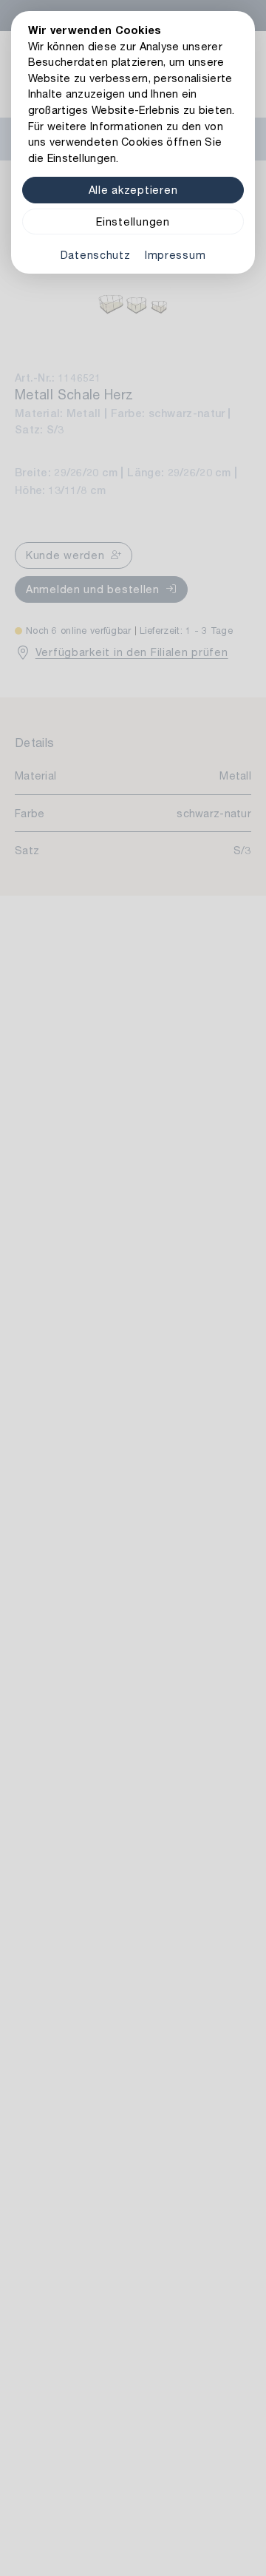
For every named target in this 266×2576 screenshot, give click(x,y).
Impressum (175, 255)
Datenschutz (96, 255)
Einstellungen (133, 222)
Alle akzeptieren (133, 190)
